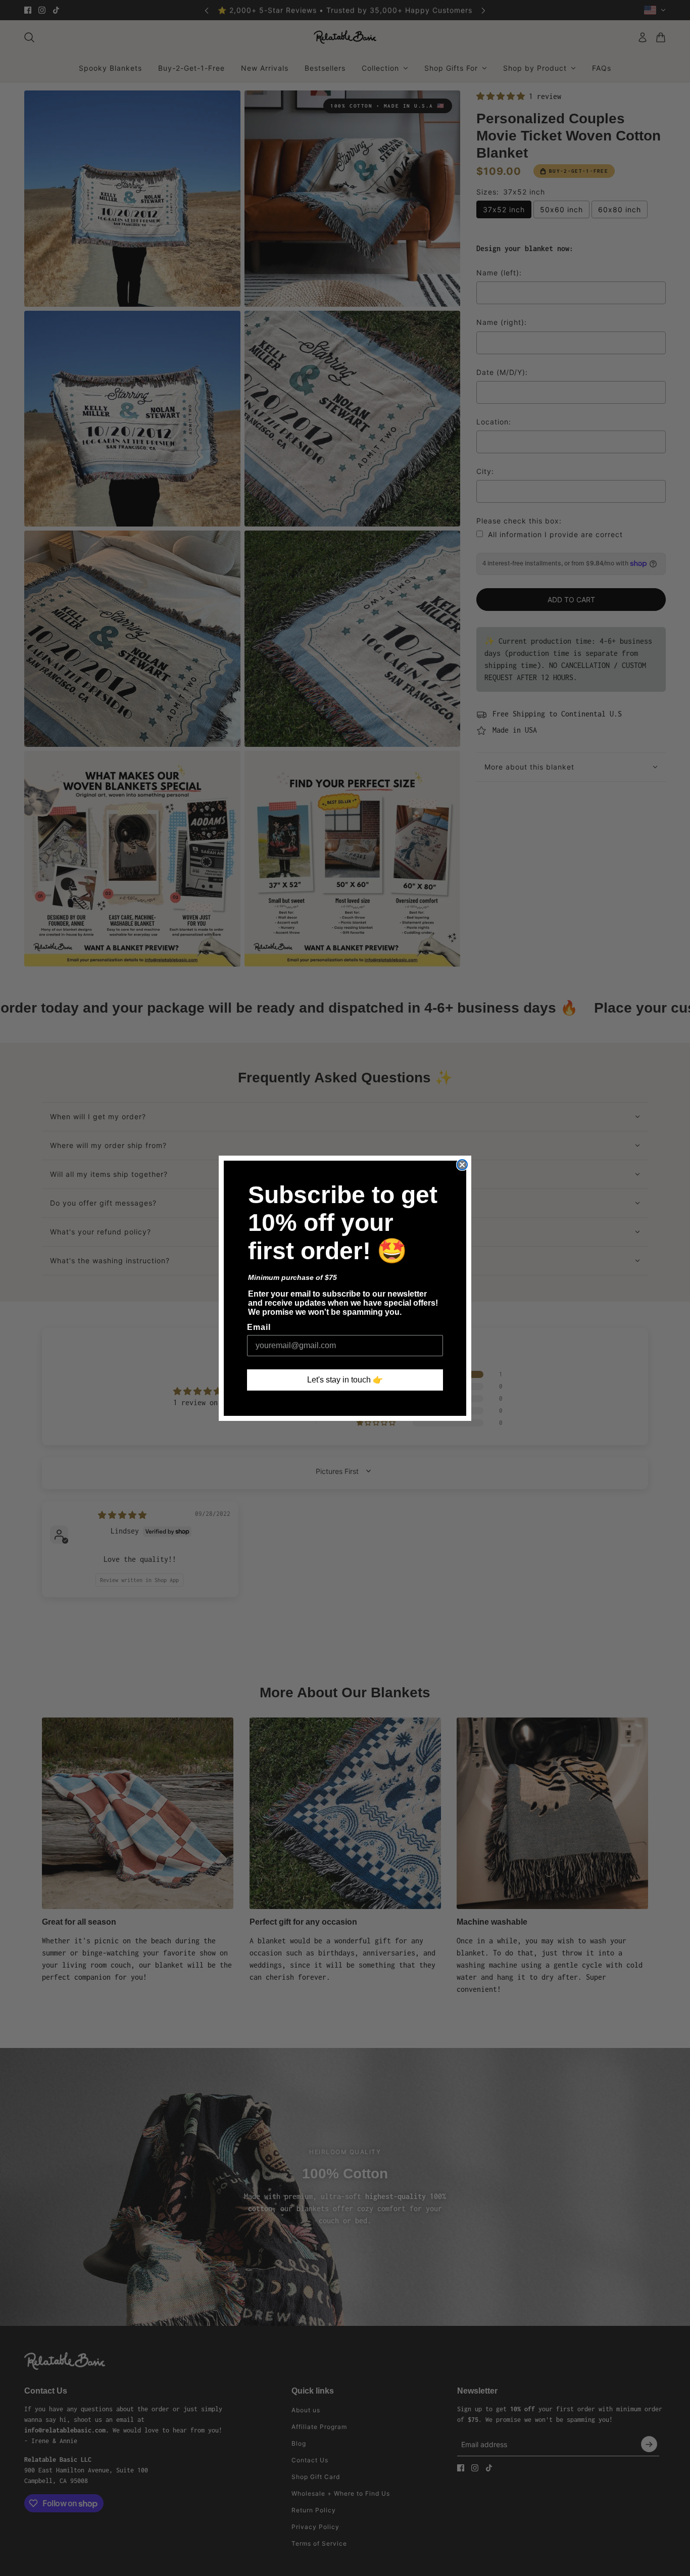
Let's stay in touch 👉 (345, 1380)
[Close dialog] (462, 1165)
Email (259, 1327)
